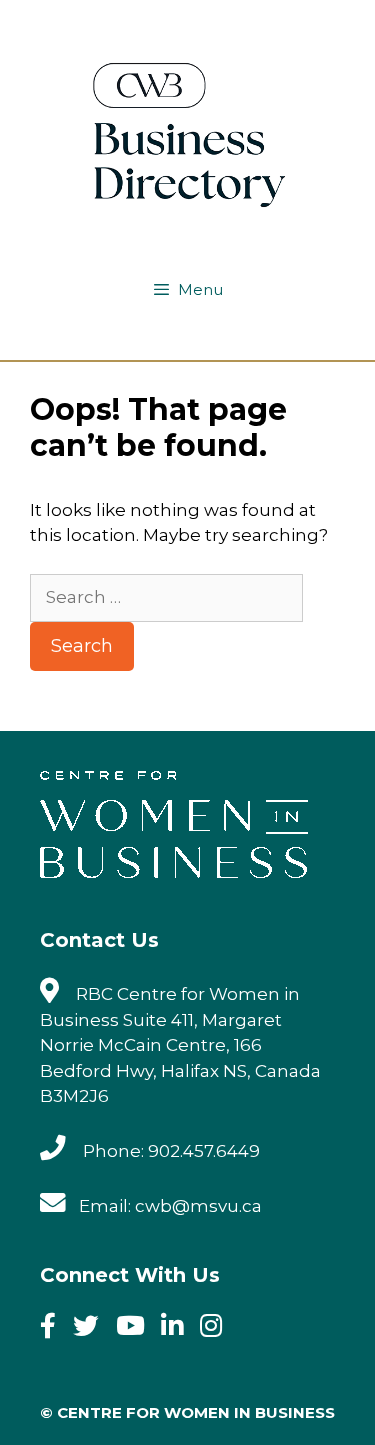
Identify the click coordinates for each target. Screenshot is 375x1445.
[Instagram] (217, 1329)
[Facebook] (54, 1329)
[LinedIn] (178, 1329)
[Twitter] (92, 1329)
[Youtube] (137, 1329)
